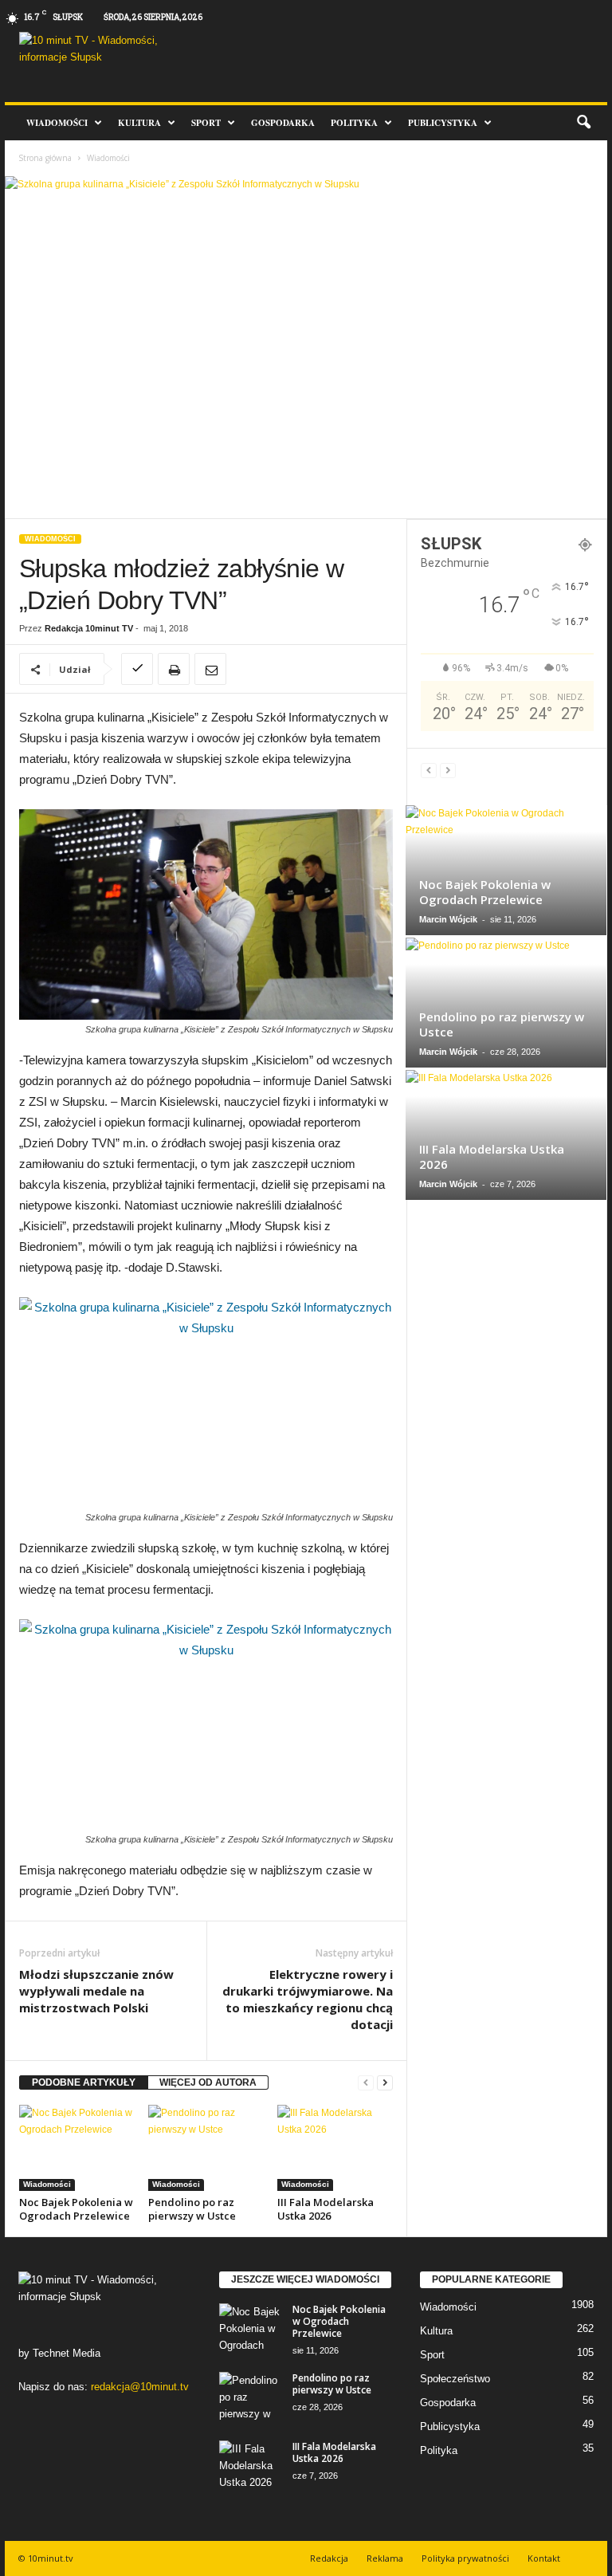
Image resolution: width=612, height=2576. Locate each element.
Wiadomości (57, 123)
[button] (583, 123)
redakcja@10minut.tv (140, 2387)
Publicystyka (443, 123)
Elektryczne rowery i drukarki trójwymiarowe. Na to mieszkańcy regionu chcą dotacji (308, 1999)
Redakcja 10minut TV (89, 628)
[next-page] (385, 2083)
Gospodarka (283, 123)
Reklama (385, 2558)
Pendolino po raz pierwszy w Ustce (192, 2209)
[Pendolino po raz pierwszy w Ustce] (206, 2148)
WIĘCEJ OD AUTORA (208, 2082)
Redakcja (329, 2558)
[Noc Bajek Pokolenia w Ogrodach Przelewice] (77, 2148)
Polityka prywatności (465, 2558)
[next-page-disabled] (448, 771)
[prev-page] (366, 2083)
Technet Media (67, 2353)
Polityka (354, 123)
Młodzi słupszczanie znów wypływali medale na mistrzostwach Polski (96, 1991)
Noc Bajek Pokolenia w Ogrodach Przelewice (76, 2209)
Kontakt (544, 2558)
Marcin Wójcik (448, 919)
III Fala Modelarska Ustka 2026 (326, 2209)
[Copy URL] (137, 669)
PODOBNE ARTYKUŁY (84, 2082)
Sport (206, 123)
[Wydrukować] (174, 669)
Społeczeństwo (455, 2379)
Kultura (139, 123)
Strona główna (45, 158)
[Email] (210, 669)
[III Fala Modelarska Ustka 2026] (335, 2148)
